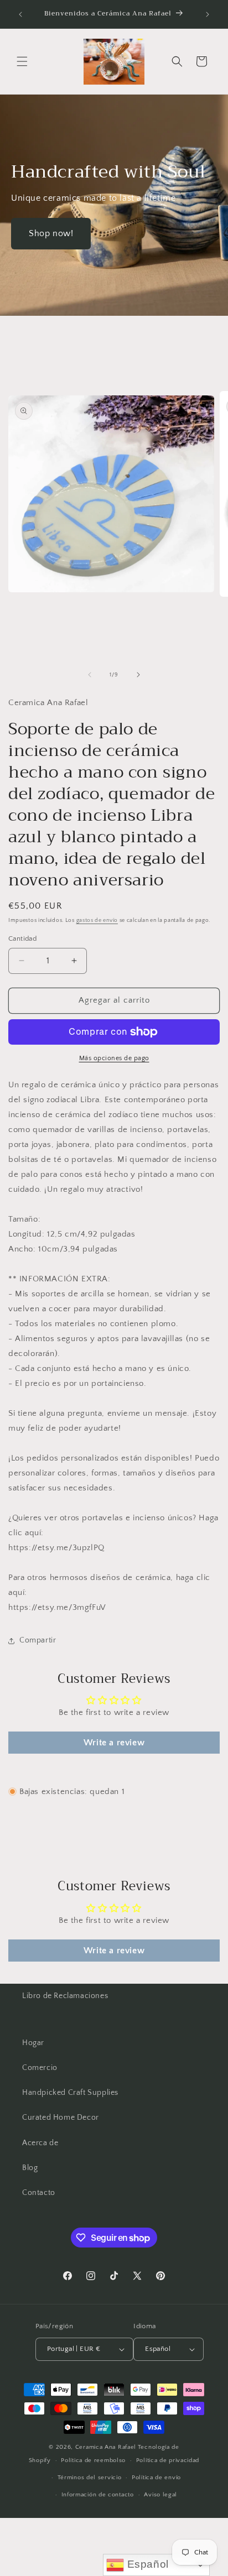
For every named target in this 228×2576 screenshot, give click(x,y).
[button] (22, 61)
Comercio (40, 2068)
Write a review (114, 1743)
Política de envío (156, 2478)
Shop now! (51, 233)
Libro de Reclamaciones (65, 1996)
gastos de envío (97, 921)
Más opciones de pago (114, 1058)
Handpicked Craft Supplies (70, 2093)
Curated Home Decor (61, 2118)
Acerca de (40, 2143)
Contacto (39, 2193)
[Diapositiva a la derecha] (138, 675)
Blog (30, 2168)
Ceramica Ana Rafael (106, 2447)
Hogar (33, 2043)
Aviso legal (160, 2495)
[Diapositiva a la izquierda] (90, 675)
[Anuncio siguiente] (208, 14)
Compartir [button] (38, 1640)
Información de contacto (98, 2495)
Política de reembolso (93, 2460)
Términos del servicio (90, 2478)
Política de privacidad (168, 2460)
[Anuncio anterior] (20, 14)
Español (146, 2564)
